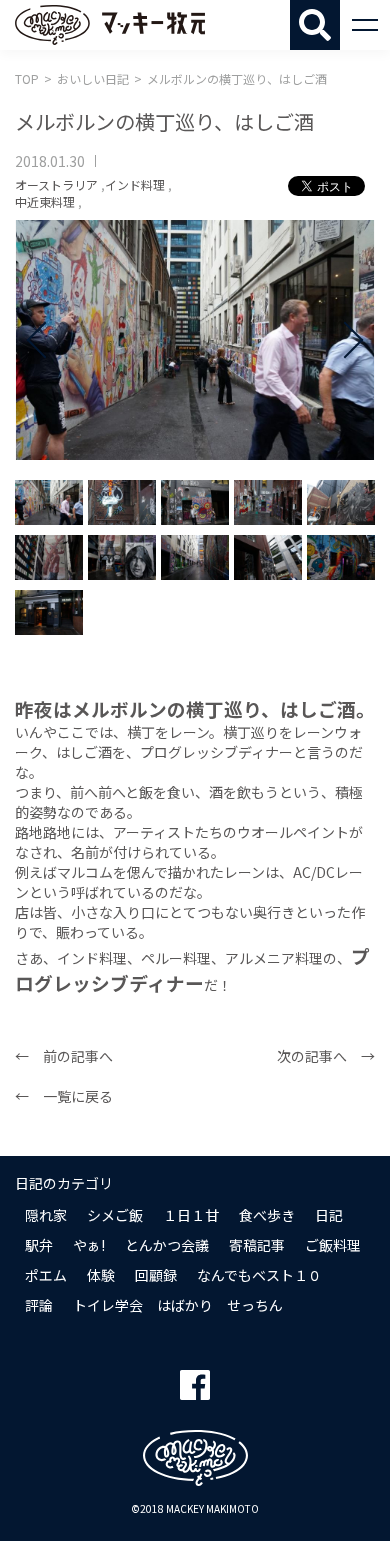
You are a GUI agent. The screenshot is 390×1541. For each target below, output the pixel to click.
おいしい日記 (93, 78)
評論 (39, 1305)
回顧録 (156, 1275)
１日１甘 (191, 1215)
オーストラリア (56, 184)
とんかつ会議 (167, 1245)
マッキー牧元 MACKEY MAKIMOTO (110, 25)
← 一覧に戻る (64, 1096)
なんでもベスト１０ (259, 1275)
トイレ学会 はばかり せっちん (178, 1305)
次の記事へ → (326, 1056)
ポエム (46, 1275)
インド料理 (135, 184)
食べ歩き (267, 1215)
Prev (45, 340)
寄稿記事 (257, 1245)
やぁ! (89, 1245)
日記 (329, 1215)
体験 (101, 1275)
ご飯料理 (333, 1245)
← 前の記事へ (64, 1056)
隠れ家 (46, 1215)
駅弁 (39, 1245)
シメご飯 (115, 1215)
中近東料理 (45, 201)
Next (345, 340)
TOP (27, 78)
